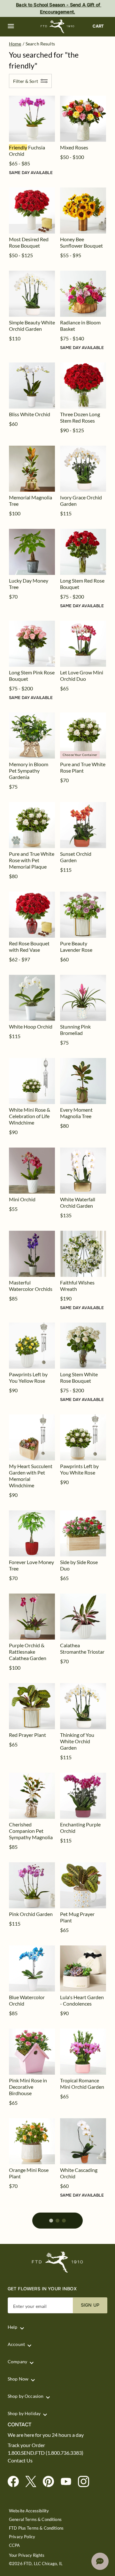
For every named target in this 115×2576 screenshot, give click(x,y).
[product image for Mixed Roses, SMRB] (83, 119)
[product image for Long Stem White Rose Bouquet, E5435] (83, 1346)
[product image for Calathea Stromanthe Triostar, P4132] (83, 1617)
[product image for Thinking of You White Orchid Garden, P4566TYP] (83, 1706)
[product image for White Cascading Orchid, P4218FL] (83, 2141)
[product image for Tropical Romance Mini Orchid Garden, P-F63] (83, 2052)
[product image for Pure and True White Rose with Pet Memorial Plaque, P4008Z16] (32, 825)
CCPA (15, 2545)
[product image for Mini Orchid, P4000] (32, 1171)
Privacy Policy (22, 2537)
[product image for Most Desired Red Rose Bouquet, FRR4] (32, 211)
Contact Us (20, 2461)
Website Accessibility (29, 2511)
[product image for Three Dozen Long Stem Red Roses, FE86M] (83, 386)
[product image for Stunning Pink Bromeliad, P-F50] (83, 998)
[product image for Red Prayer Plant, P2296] (32, 1706)
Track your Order (26, 2445)
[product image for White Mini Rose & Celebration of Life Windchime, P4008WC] (32, 1081)
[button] (11, 26)
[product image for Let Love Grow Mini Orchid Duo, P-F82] (83, 644)
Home (15, 44)
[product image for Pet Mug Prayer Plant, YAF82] (83, 1885)
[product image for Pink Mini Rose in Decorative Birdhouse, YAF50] (32, 2052)
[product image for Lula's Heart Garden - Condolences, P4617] (83, 1968)
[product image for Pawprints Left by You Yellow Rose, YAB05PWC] (32, 1346)
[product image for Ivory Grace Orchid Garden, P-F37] (83, 469)
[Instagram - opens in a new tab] (86, 2482)
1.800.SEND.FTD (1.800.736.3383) (46, 2453)
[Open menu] (11, 26)
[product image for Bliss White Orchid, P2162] (32, 386)
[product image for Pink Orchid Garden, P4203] (32, 1885)
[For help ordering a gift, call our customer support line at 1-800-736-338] (58, 26)
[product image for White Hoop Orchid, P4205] (32, 998)
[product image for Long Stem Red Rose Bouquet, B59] (83, 552)
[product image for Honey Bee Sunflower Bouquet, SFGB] (83, 211)
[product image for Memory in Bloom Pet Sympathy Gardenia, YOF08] (32, 735)
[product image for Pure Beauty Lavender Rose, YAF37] (83, 915)
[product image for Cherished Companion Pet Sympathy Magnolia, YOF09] (32, 1796)
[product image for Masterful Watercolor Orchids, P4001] (32, 1254)
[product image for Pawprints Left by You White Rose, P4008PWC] (83, 1437)
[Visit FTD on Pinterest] (51, 2482)
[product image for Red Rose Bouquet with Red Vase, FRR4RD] (32, 915)
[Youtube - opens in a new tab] (69, 2482)
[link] (32, 119)
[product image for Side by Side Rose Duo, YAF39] (83, 1533)
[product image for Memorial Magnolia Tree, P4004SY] (32, 469)
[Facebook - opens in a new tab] (16, 2482)
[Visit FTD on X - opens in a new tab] (33, 2482)
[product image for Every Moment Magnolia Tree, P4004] (83, 1081)
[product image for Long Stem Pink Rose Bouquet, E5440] (32, 644)
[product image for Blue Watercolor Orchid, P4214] (32, 1968)
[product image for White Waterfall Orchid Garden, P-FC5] (83, 1171)
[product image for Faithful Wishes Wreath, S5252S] (83, 1254)
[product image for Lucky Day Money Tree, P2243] (32, 552)
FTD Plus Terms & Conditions (36, 2528)
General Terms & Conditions (35, 2520)
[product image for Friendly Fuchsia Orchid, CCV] (32, 119)
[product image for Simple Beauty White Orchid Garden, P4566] (32, 294)
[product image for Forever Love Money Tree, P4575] (32, 1533)
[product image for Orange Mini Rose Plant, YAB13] (32, 2141)
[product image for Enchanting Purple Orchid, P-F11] (83, 1796)
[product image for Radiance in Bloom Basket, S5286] (83, 294)
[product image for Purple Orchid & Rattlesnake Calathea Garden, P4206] (32, 1617)
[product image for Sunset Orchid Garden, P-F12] (83, 825)
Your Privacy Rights (27, 2555)
